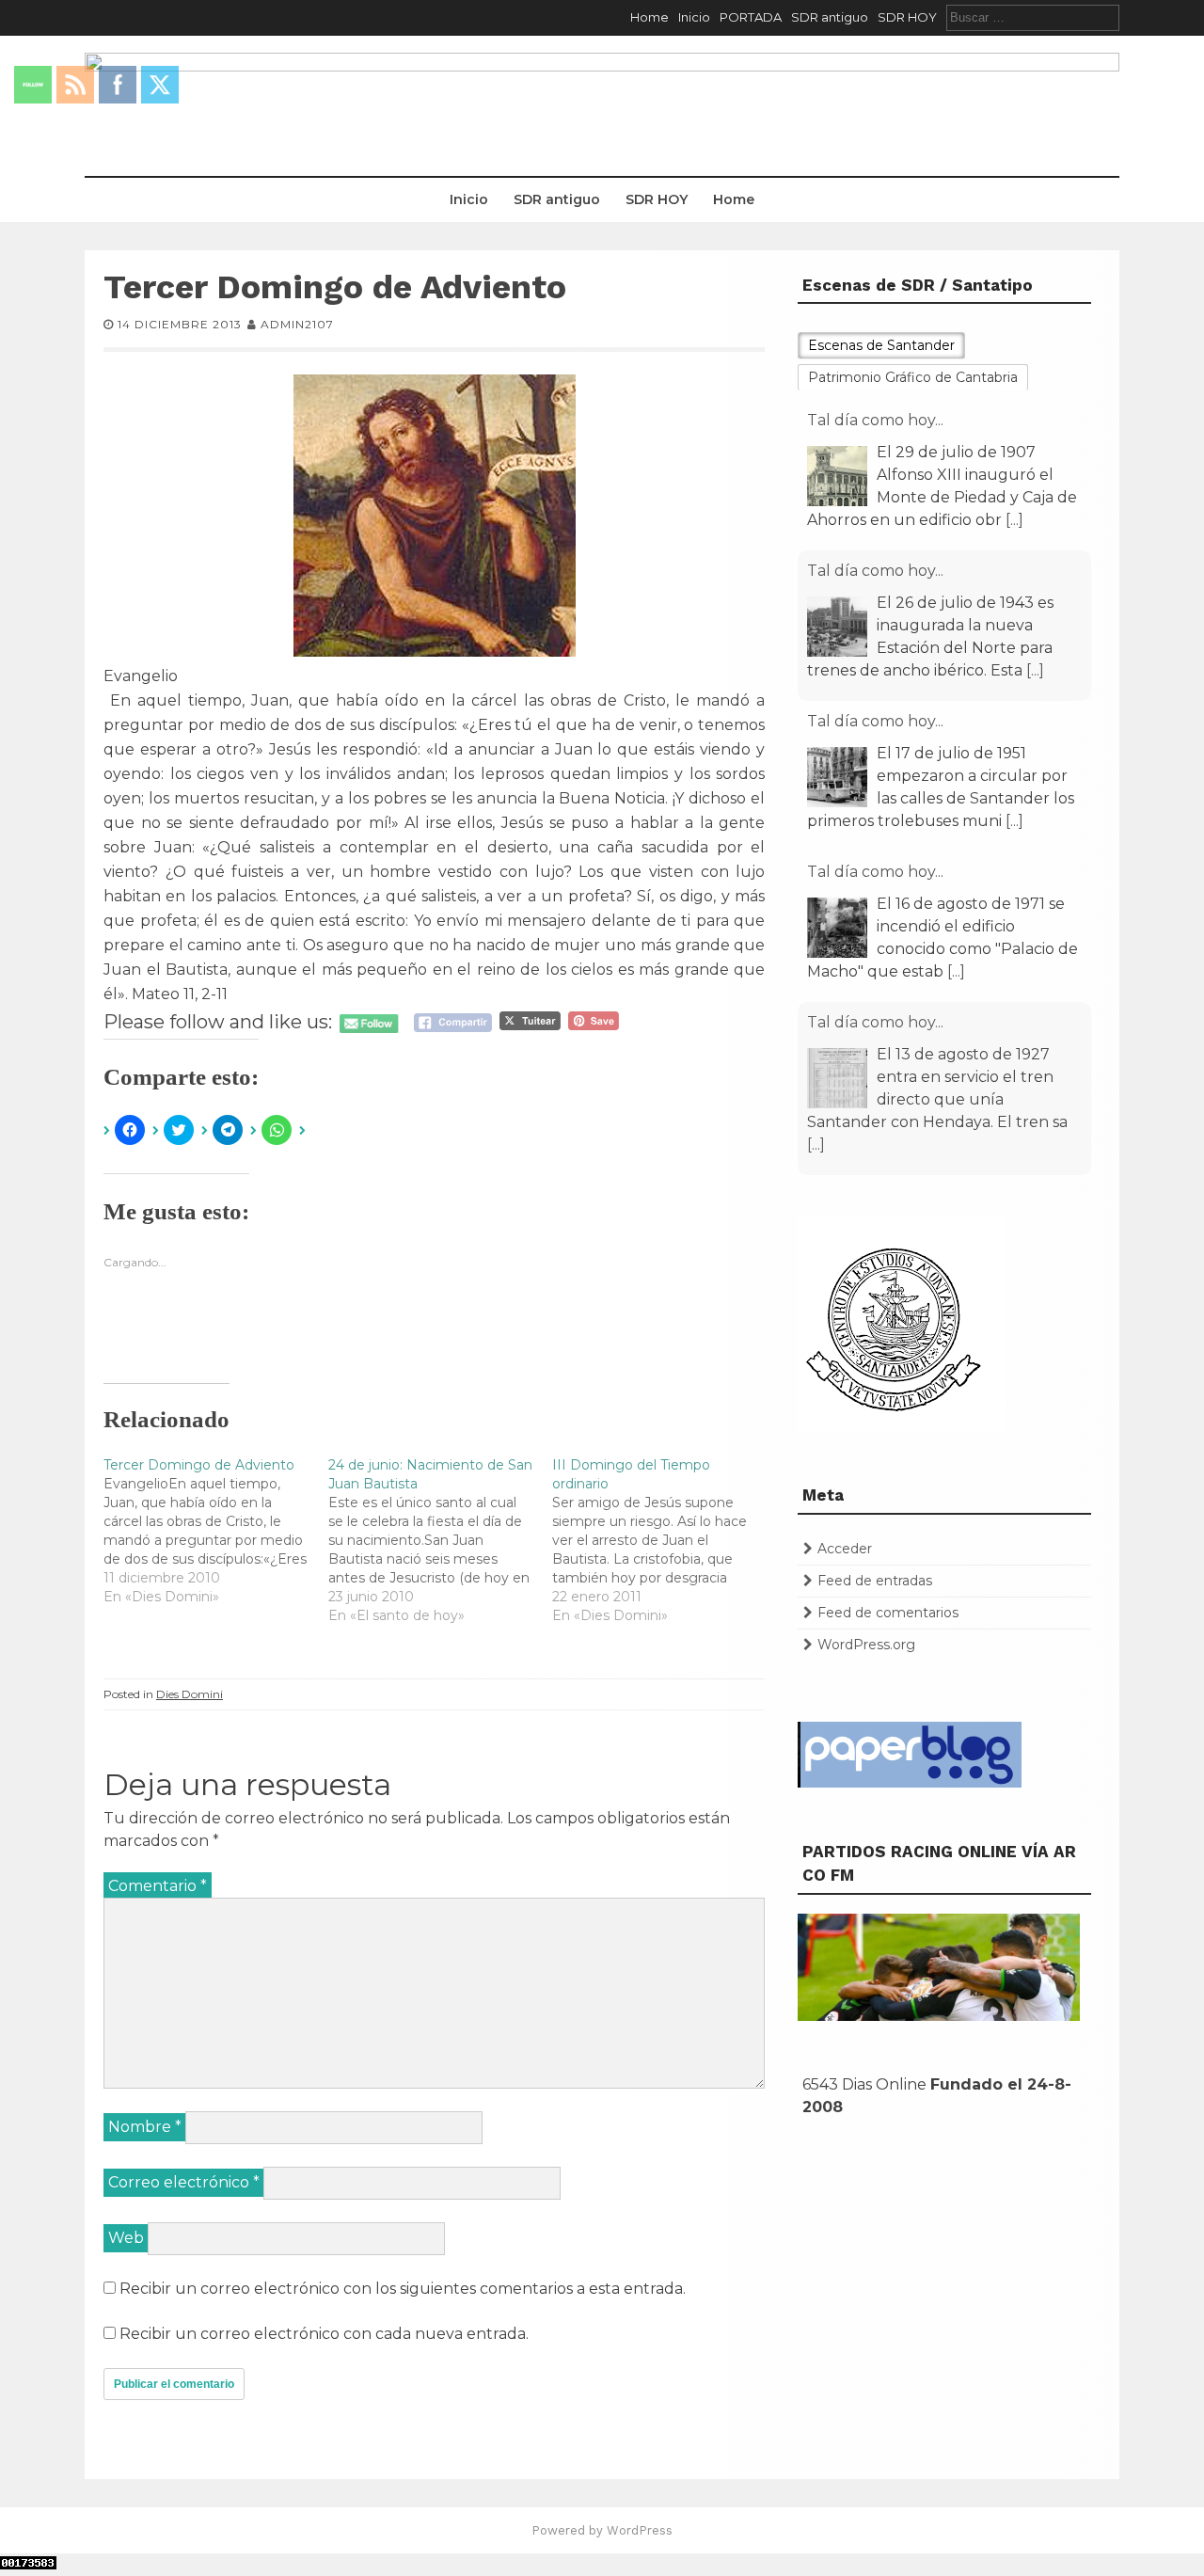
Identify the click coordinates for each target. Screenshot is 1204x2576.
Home (650, 17)
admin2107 (297, 324)
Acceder (845, 1549)
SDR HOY (907, 17)
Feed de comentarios (888, 1613)
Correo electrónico (184, 2182)
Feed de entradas (875, 1581)
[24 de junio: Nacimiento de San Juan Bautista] (441, 1540)
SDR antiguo (830, 17)
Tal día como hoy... (875, 420)
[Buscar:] (1033, 17)
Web (126, 2238)
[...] (1014, 520)
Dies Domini (190, 1694)
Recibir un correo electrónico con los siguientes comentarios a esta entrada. (403, 2289)
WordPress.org (866, 1645)
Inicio (694, 17)
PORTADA (751, 17)
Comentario (158, 1886)
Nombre (145, 2127)
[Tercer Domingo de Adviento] (216, 1531)
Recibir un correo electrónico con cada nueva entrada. (324, 2334)
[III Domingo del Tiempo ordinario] (665, 1540)
